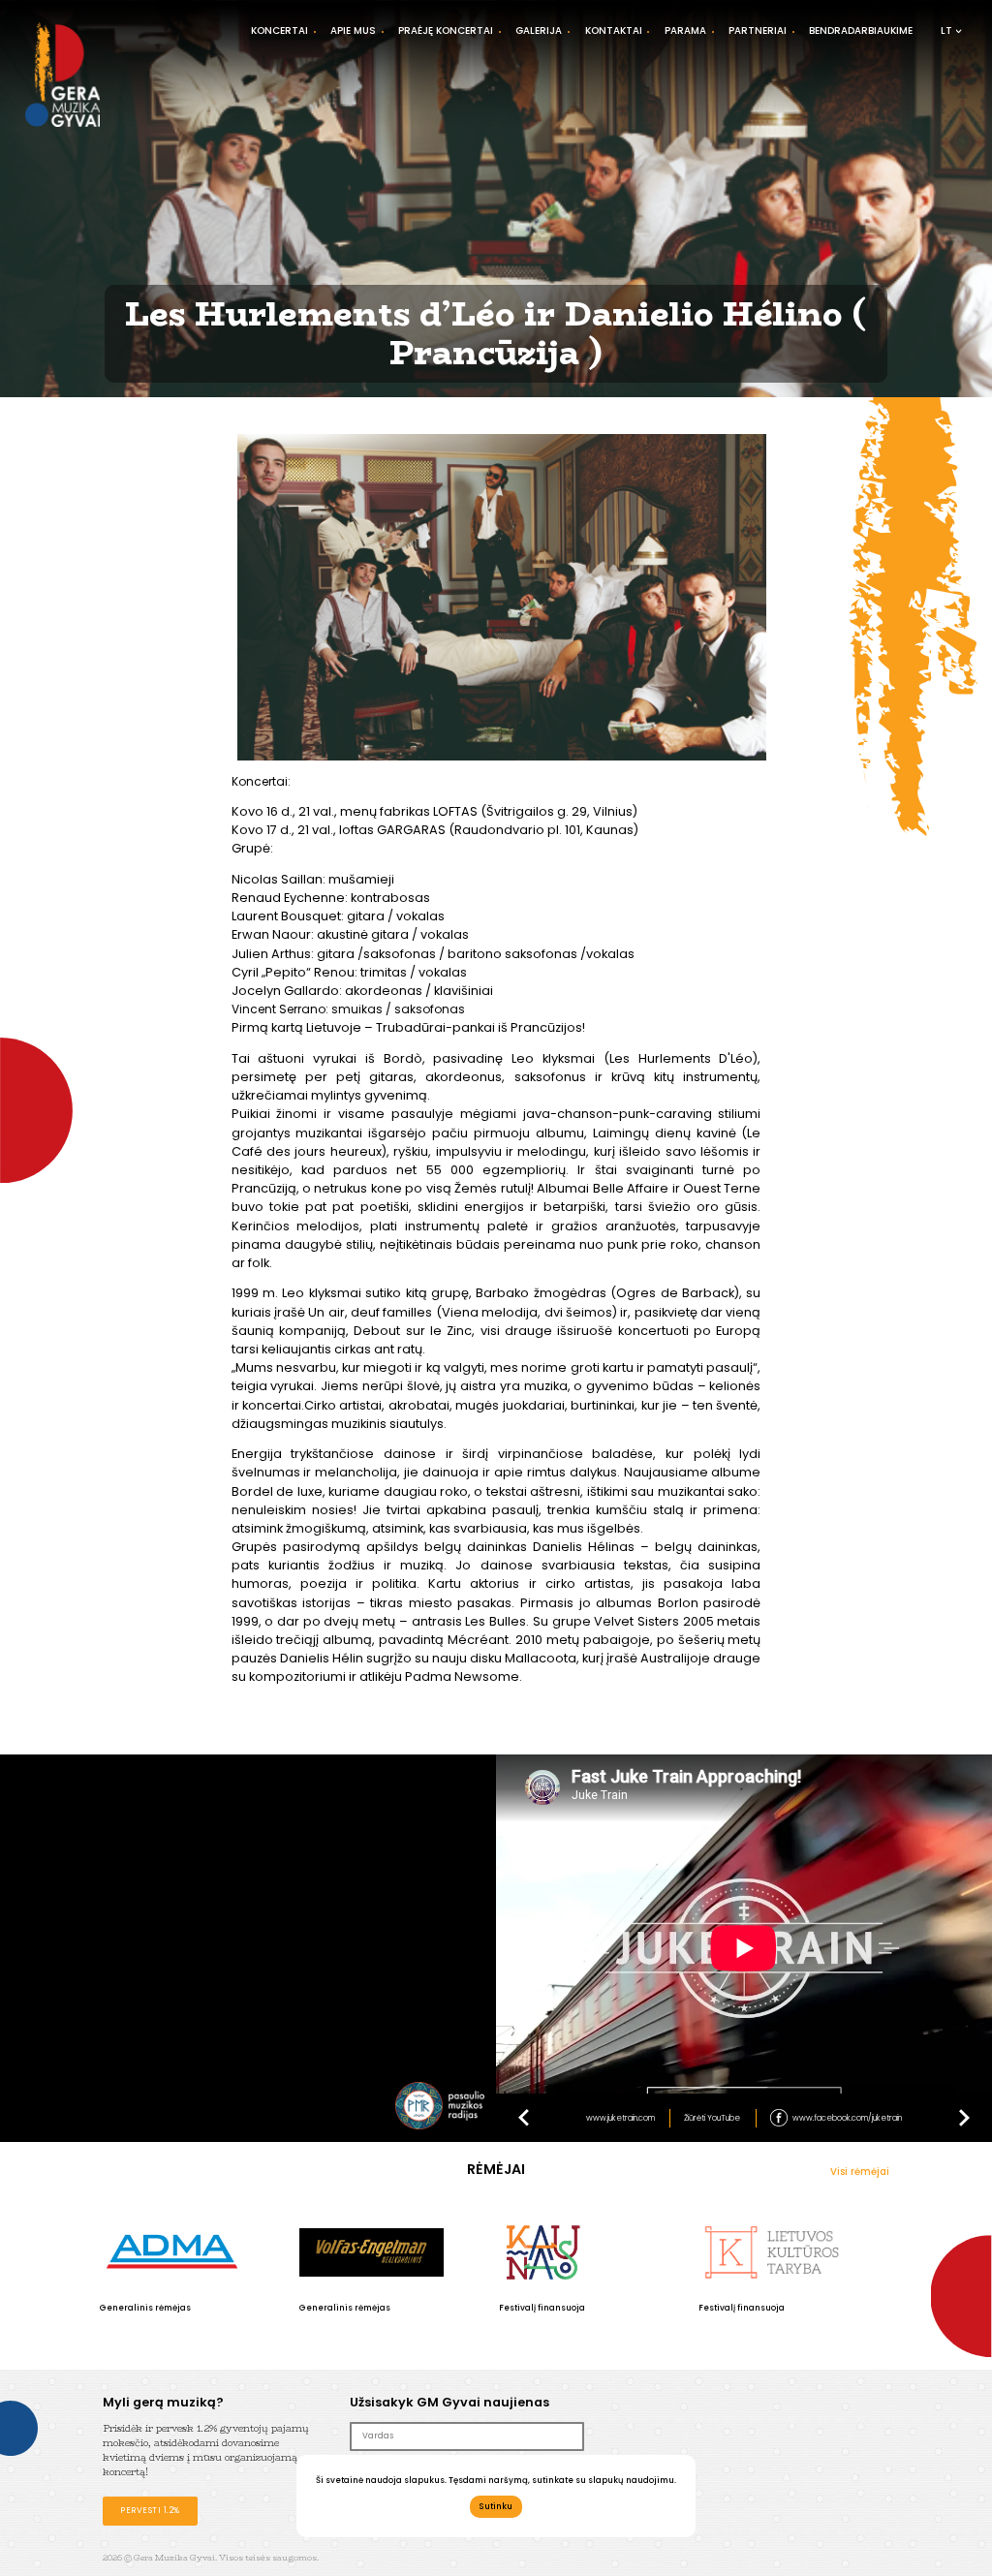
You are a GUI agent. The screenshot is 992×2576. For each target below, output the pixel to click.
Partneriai (758, 31)
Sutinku (496, 2506)
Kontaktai (614, 31)
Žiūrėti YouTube (712, 2118)
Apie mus (353, 31)
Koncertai (279, 31)
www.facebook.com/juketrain (847, 2118)
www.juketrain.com (620, 2118)
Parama (685, 31)
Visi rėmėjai (860, 2172)
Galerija (539, 31)
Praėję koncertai (446, 31)
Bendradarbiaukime (861, 31)
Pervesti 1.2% (150, 2510)
